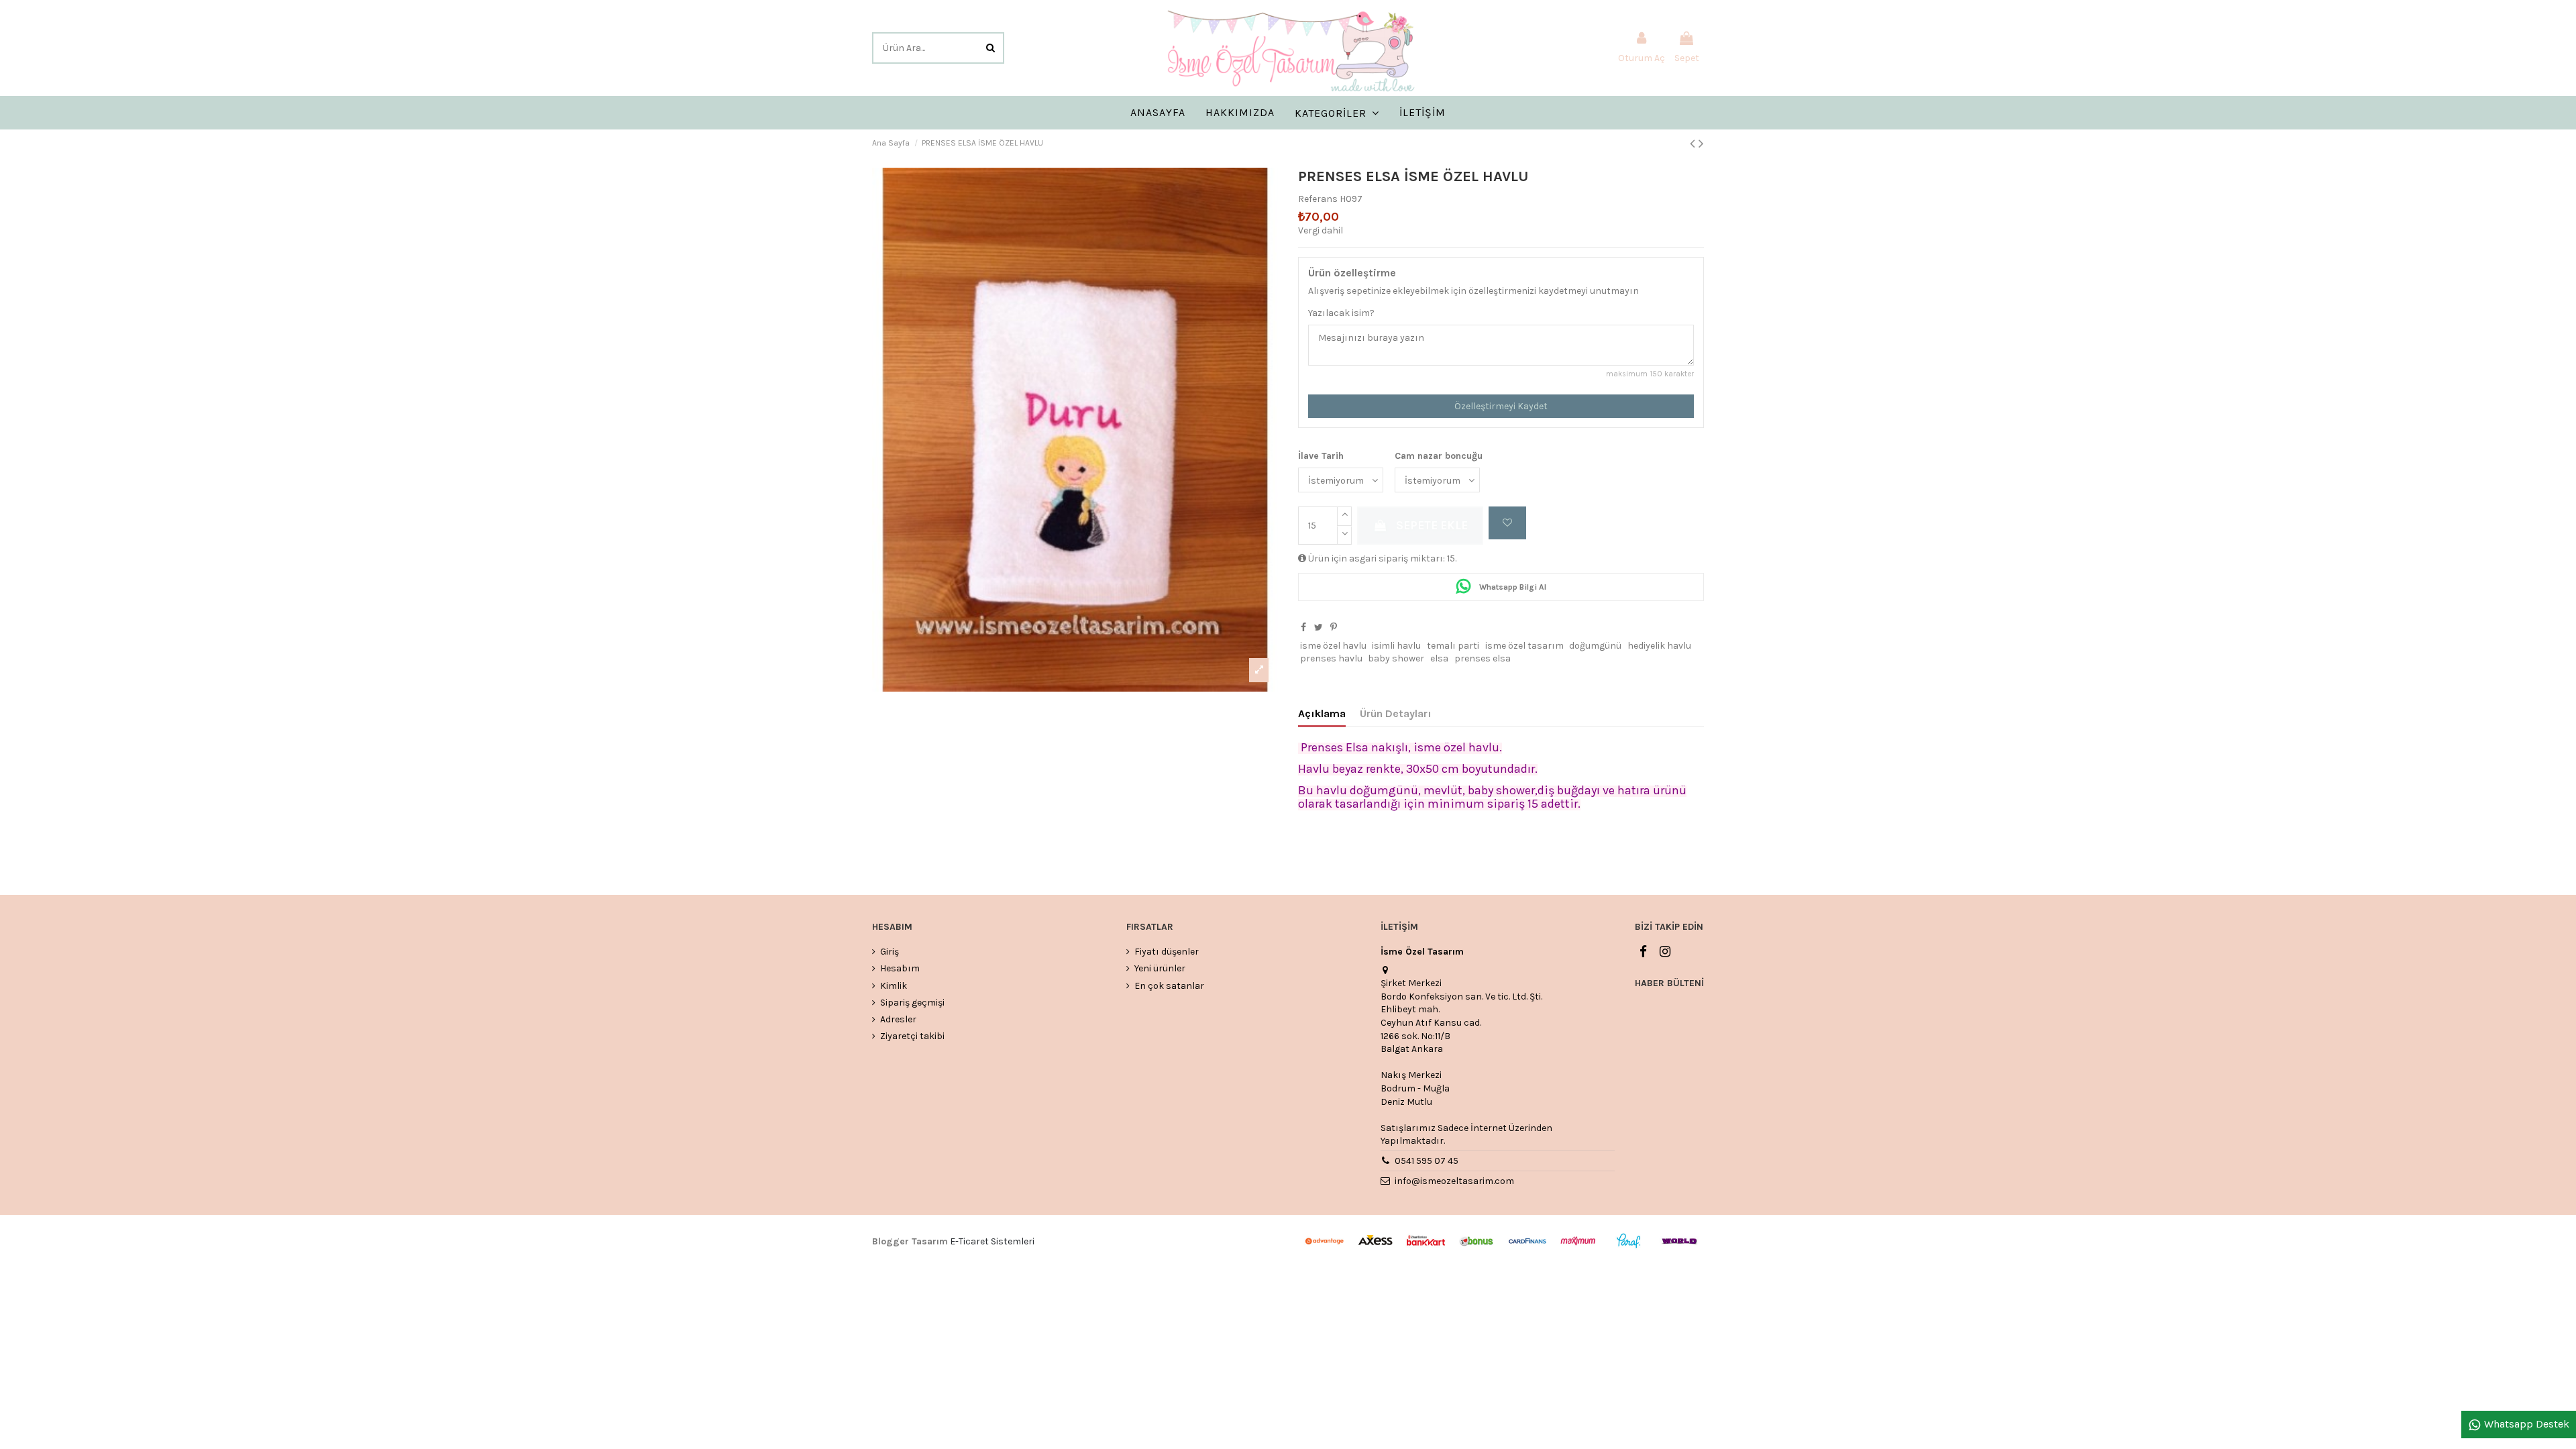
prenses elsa (1483, 658)
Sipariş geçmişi (912, 1003)
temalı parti (1453, 646)
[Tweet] (1319, 628)
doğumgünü (1595, 646)
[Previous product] (1694, 144)
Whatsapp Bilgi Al (1512, 587)
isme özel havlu (1333, 646)
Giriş (890, 952)
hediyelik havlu (1659, 646)
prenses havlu (1331, 658)
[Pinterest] (1334, 628)
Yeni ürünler (1160, 968)
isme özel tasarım (1524, 646)
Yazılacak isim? (1341, 313)
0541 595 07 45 (1427, 1161)
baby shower (1396, 658)
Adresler (898, 1019)
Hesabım (900, 968)
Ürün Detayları (1396, 713)
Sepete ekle (1432, 525)
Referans (1318, 199)
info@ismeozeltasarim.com (1454, 1181)
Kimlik (894, 986)
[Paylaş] (1303, 628)
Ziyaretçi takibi (912, 1036)
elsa (1439, 658)
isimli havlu (1396, 646)
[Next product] (1701, 144)
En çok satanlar (1169, 986)
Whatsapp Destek (2525, 1424)
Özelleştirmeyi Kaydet (1501, 406)
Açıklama (1322, 713)
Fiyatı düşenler (1167, 952)
